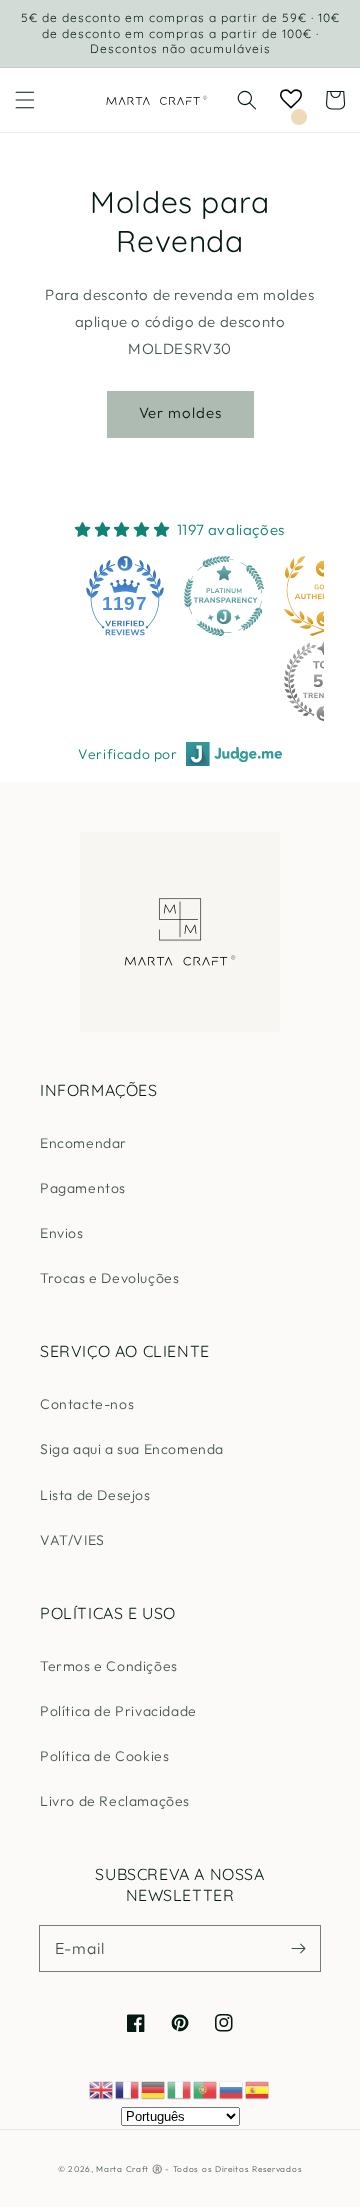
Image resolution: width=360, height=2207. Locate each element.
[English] (102, 2088)
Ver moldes (180, 412)
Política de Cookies (104, 1756)
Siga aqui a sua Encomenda (132, 1449)
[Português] (206, 2088)
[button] (25, 100)
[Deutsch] (154, 2088)
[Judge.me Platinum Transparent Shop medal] (224, 596)
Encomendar (83, 1143)
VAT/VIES (72, 1540)
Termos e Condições (109, 1666)
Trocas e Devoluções (109, 1278)
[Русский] (232, 2088)
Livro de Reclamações (115, 1801)
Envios (62, 1233)
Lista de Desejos (95, 1495)
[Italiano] (180, 2088)
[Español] (258, 2088)
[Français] (128, 2088)
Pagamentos (83, 1188)
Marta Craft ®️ (129, 2169)
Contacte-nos (87, 1404)
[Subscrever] (298, 1948)
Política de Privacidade (118, 1711)
